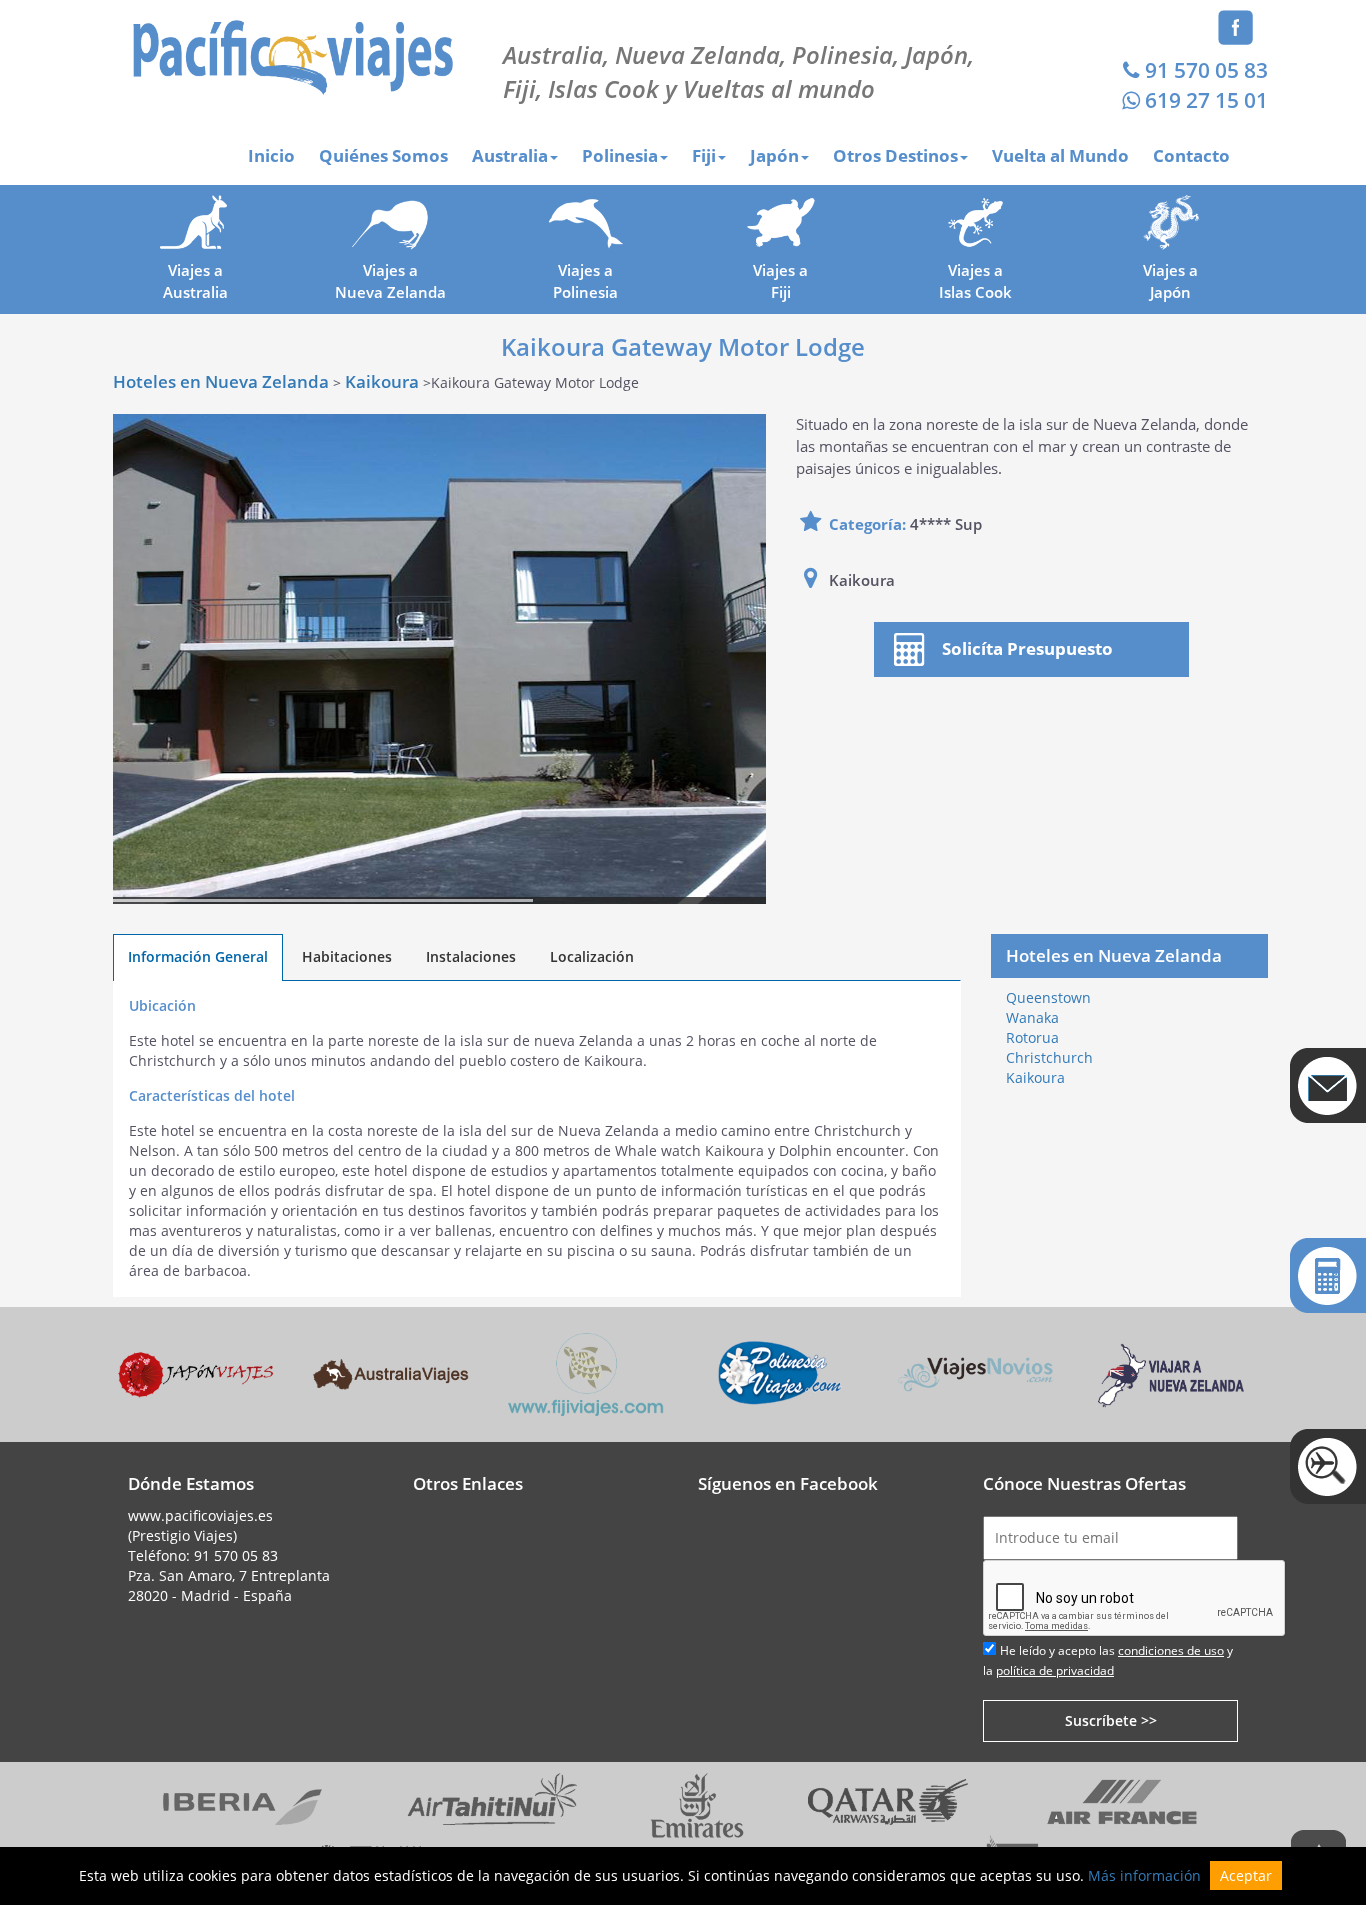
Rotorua (1032, 1037)
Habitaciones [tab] (347, 956)
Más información (1144, 1875)
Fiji (704, 155)
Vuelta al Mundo (1060, 155)
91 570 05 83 (1206, 70)
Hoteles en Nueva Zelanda (221, 381)
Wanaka (1032, 1017)
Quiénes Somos (383, 155)
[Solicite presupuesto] (1328, 1275)
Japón (774, 155)
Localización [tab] (592, 956)
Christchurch (1049, 1057)
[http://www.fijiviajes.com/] (585, 1372)
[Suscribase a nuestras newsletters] (1328, 1085)
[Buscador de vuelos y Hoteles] (1328, 1466)
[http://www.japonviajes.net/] (195, 1372)
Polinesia (620, 155)
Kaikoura (382, 381)
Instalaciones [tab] (471, 956)
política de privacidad (1055, 1670)
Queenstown (1048, 997)
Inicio (271, 155)
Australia (510, 155)
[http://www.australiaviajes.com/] (390, 1372)
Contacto (1191, 155)
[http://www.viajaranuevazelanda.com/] (1170, 1372)
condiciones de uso (1171, 1650)
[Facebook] (1235, 25)
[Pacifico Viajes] (293, 55)
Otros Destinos (895, 155)
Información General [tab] (198, 956)
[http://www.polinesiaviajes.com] (780, 1372)
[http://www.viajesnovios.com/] (975, 1372)
